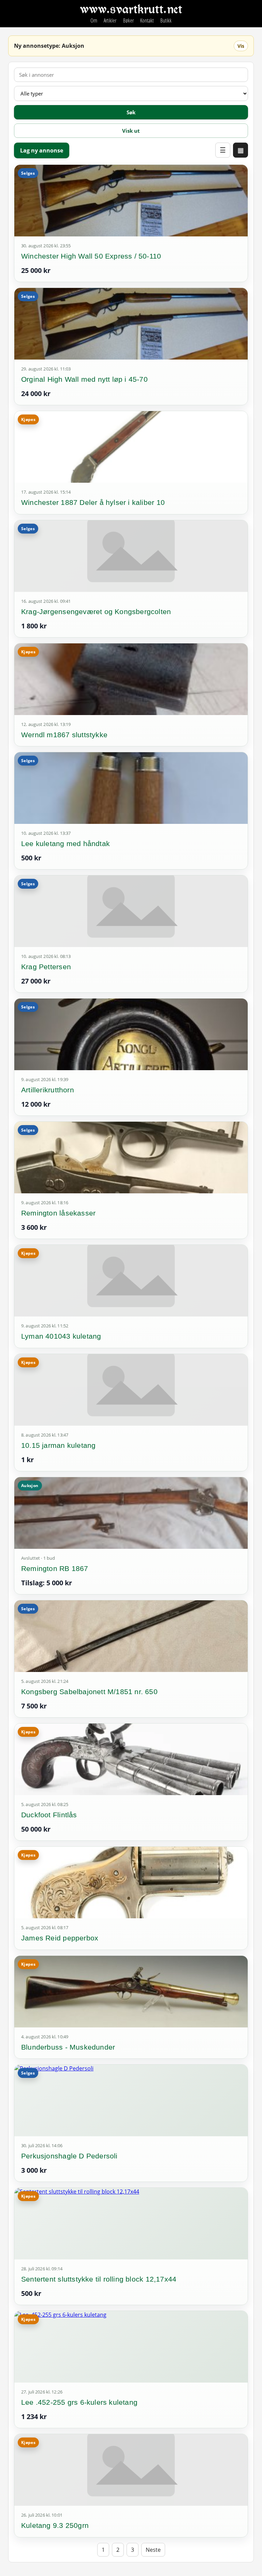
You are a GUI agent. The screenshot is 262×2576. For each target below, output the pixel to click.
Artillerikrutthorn (48, 1090)
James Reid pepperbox (60, 1938)
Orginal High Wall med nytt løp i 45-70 (84, 379)
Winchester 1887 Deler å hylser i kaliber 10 (93, 502)
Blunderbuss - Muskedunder (68, 2047)
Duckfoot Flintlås (49, 1815)
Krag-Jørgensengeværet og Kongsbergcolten (96, 612)
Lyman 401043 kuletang (61, 1336)
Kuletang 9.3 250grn (55, 2525)
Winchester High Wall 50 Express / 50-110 (91, 256)
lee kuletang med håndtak (65, 843)
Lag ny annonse (42, 150)
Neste (153, 2550)
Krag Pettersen (46, 967)
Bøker (128, 20)
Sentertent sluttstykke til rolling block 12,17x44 (99, 2279)
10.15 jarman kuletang (58, 1445)
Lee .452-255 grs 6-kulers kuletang (79, 2402)
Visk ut (131, 131)
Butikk (166, 20)
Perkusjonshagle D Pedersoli (69, 2156)
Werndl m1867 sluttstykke (64, 735)
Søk (131, 112)
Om (94, 20)
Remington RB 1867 (55, 1568)
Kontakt (147, 20)
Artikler (110, 20)
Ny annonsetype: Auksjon (49, 46)
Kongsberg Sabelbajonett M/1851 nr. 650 (89, 1692)
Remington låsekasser (58, 1213)
